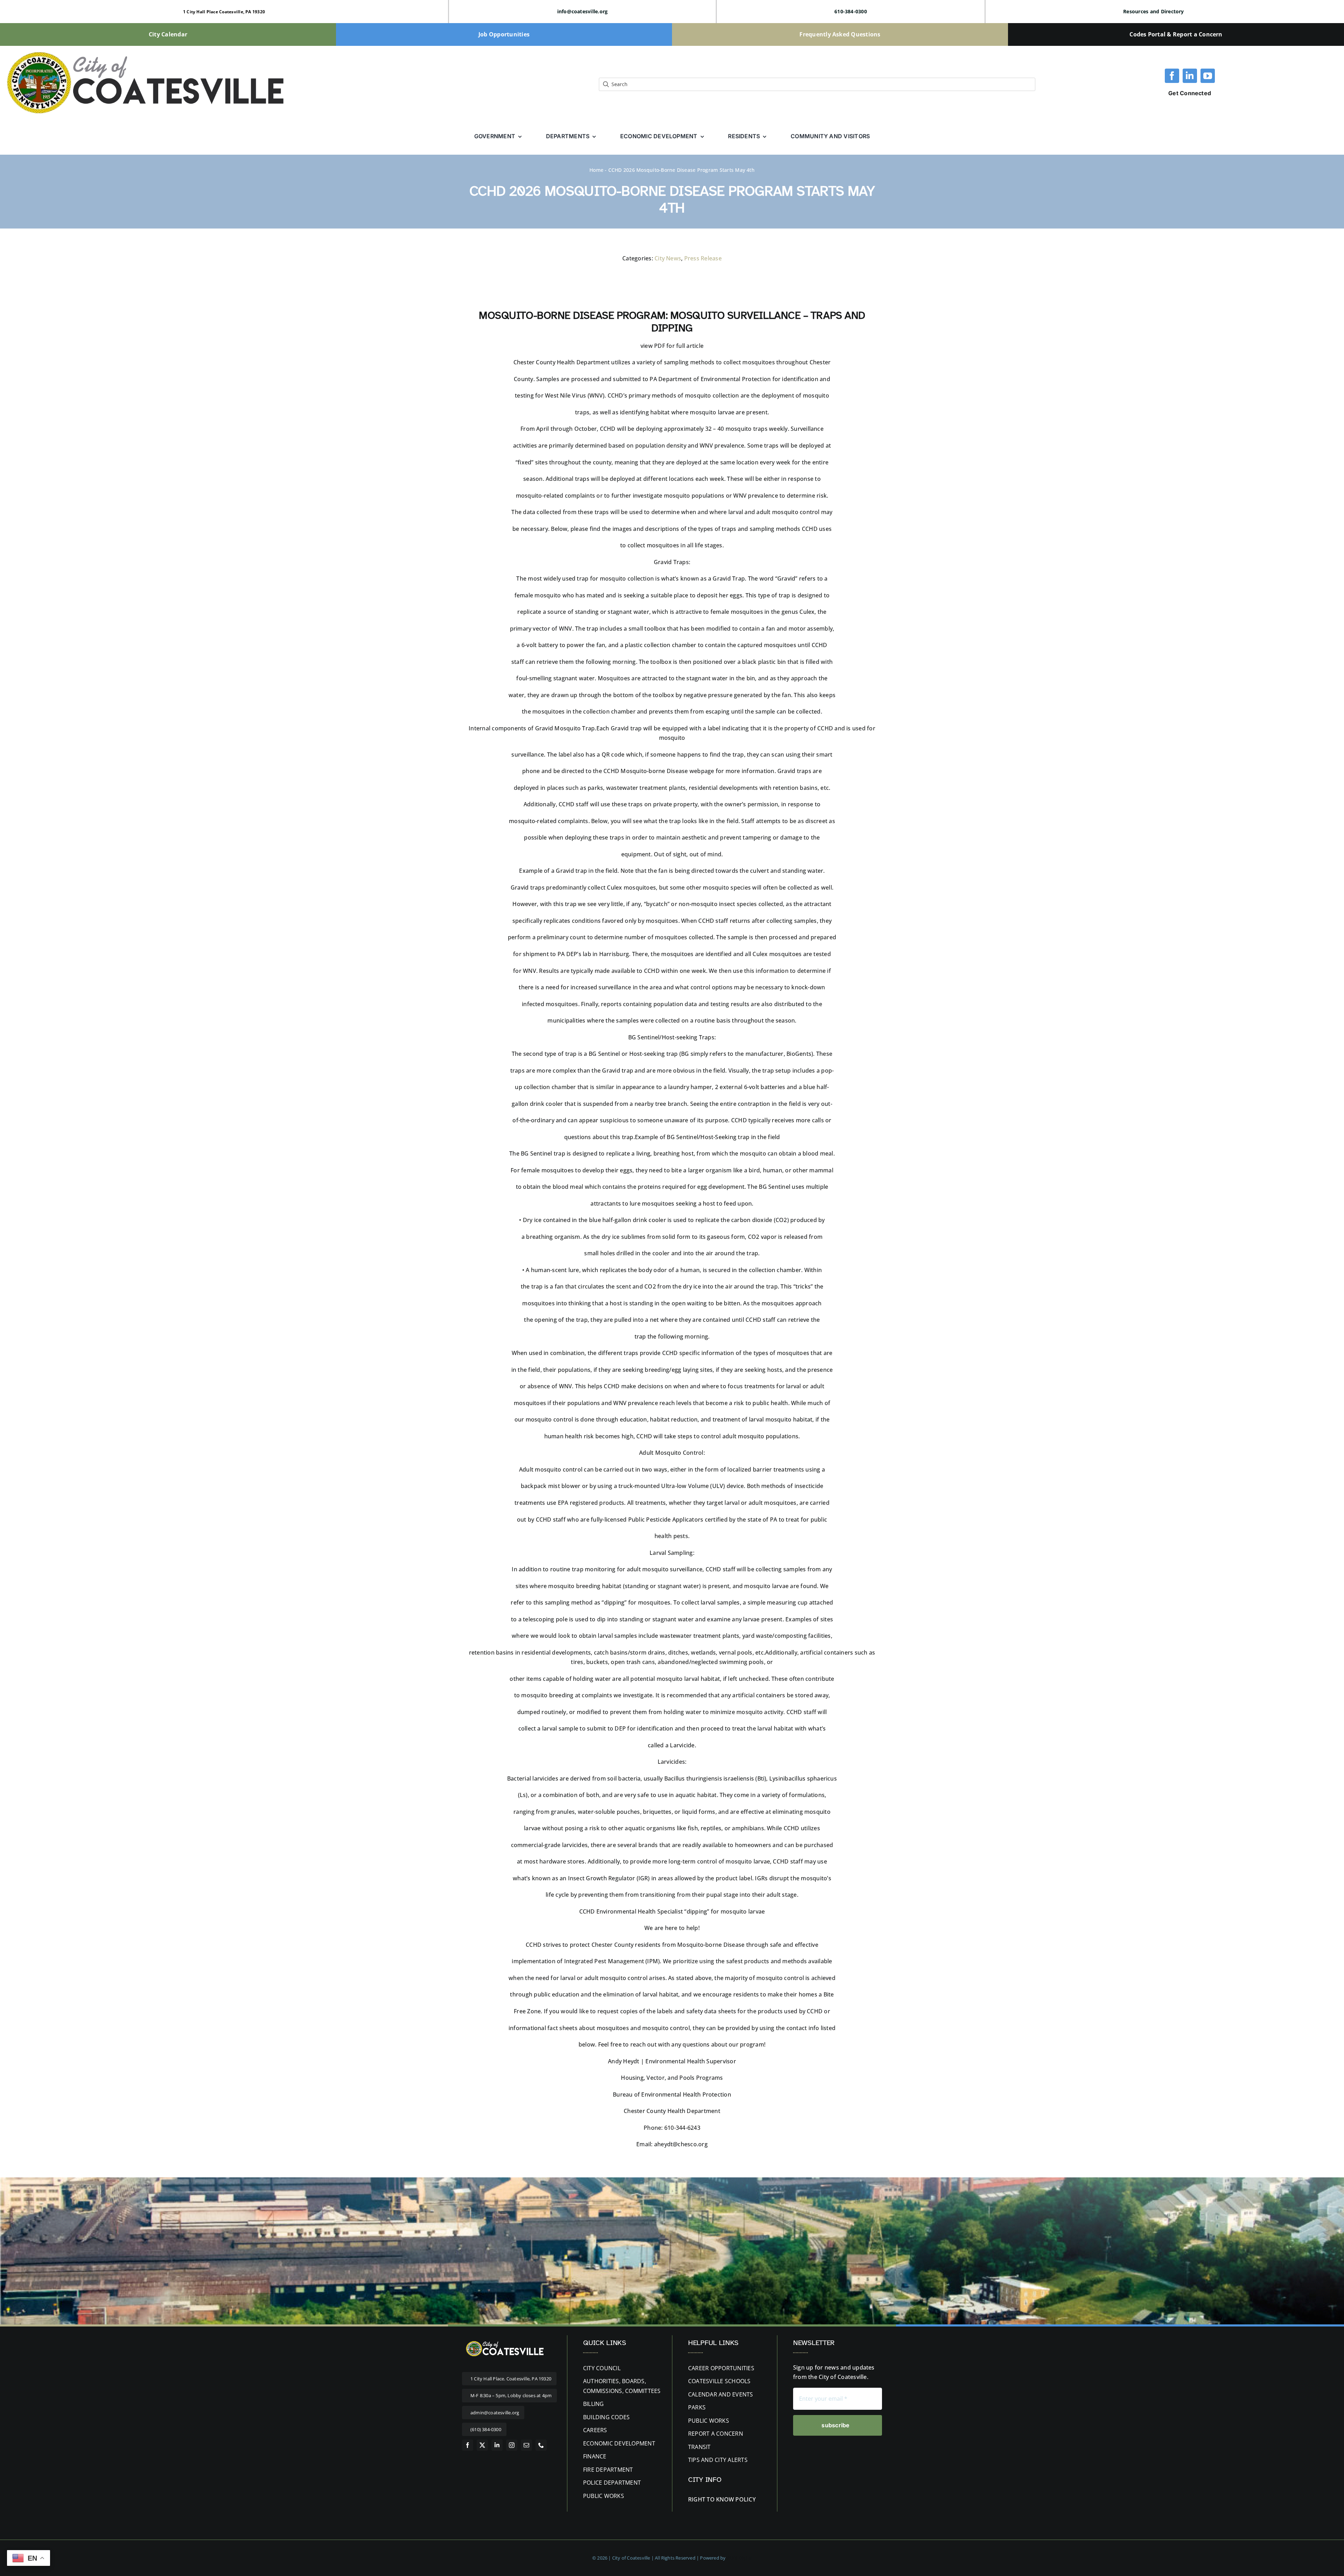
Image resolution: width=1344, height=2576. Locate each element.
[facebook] (1172, 76)
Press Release (703, 258)
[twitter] (482, 2445)
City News (668, 258)
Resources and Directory (1154, 11)
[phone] (541, 2445)
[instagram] (512, 2445)
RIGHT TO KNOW (711, 2499)
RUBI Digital (739, 2558)
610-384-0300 (851, 11)
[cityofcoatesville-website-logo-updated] (145, 52)
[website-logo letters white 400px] (504, 2342)
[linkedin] (1190, 76)
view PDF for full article (672, 346)
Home (596, 170)
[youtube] (1208, 76)
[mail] (526, 2445)
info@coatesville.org (583, 11)
